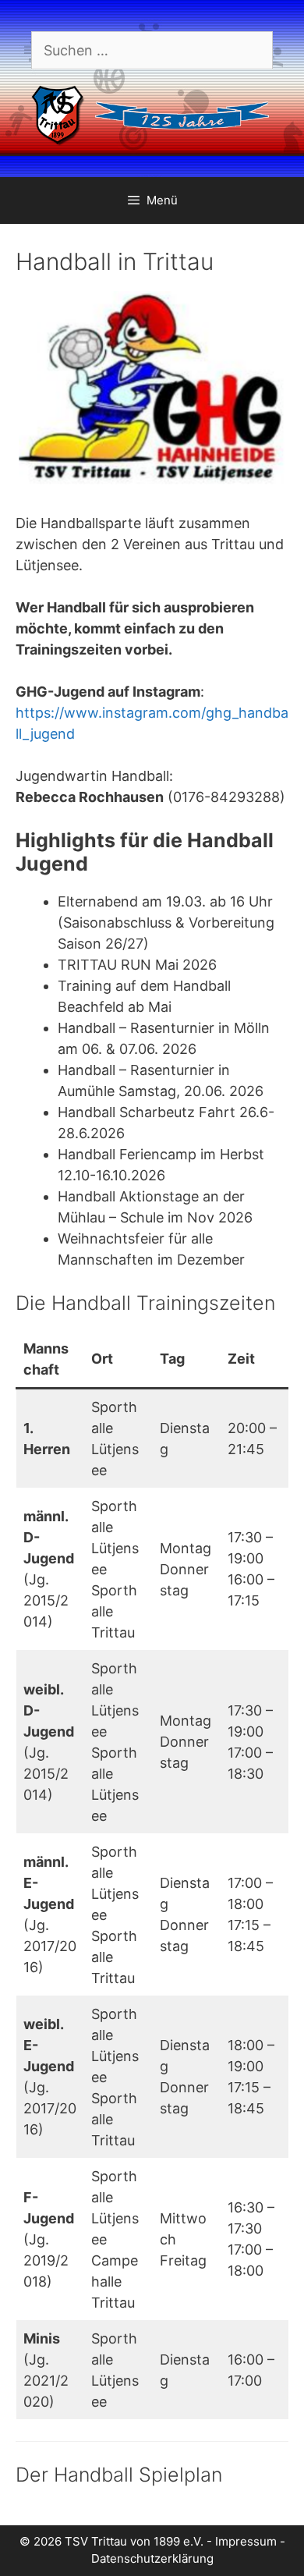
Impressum (246, 2541)
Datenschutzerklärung (152, 2558)
